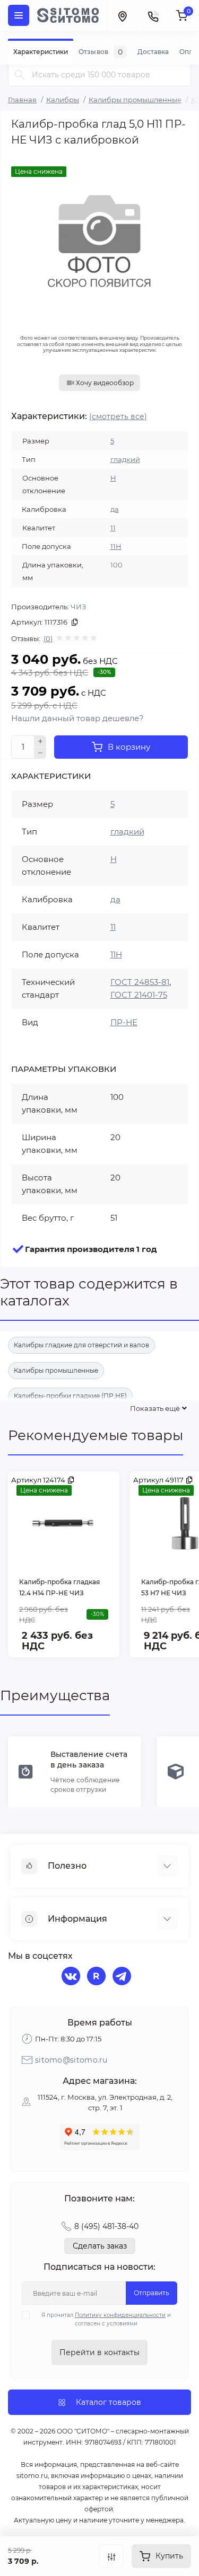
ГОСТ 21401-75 (139, 995)
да (115, 509)
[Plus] (40, 741)
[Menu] (19, 15)
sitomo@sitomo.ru (71, 2060)
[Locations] (122, 15)
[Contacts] (153, 15)
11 (113, 528)
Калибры (63, 100)
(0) (48, 638)
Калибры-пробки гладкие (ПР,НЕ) (70, 1396)
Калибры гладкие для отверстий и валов (81, 1345)
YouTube (98, 1977)
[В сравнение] (111, 2556)
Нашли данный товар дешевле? (77, 718)
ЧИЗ (78, 607)
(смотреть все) (118, 416)
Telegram (123, 1977)
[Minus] (40, 753)
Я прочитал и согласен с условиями (106, 2319)
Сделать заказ (100, 2246)
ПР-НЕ (124, 1022)
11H (116, 546)
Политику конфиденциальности (120, 2315)
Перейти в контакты (99, 2352)
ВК (72, 1977)
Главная (22, 100)
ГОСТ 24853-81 (140, 982)
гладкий (125, 459)
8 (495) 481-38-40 (106, 2226)
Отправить (152, 2293)
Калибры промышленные (135, 100)
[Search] (20, 74)
